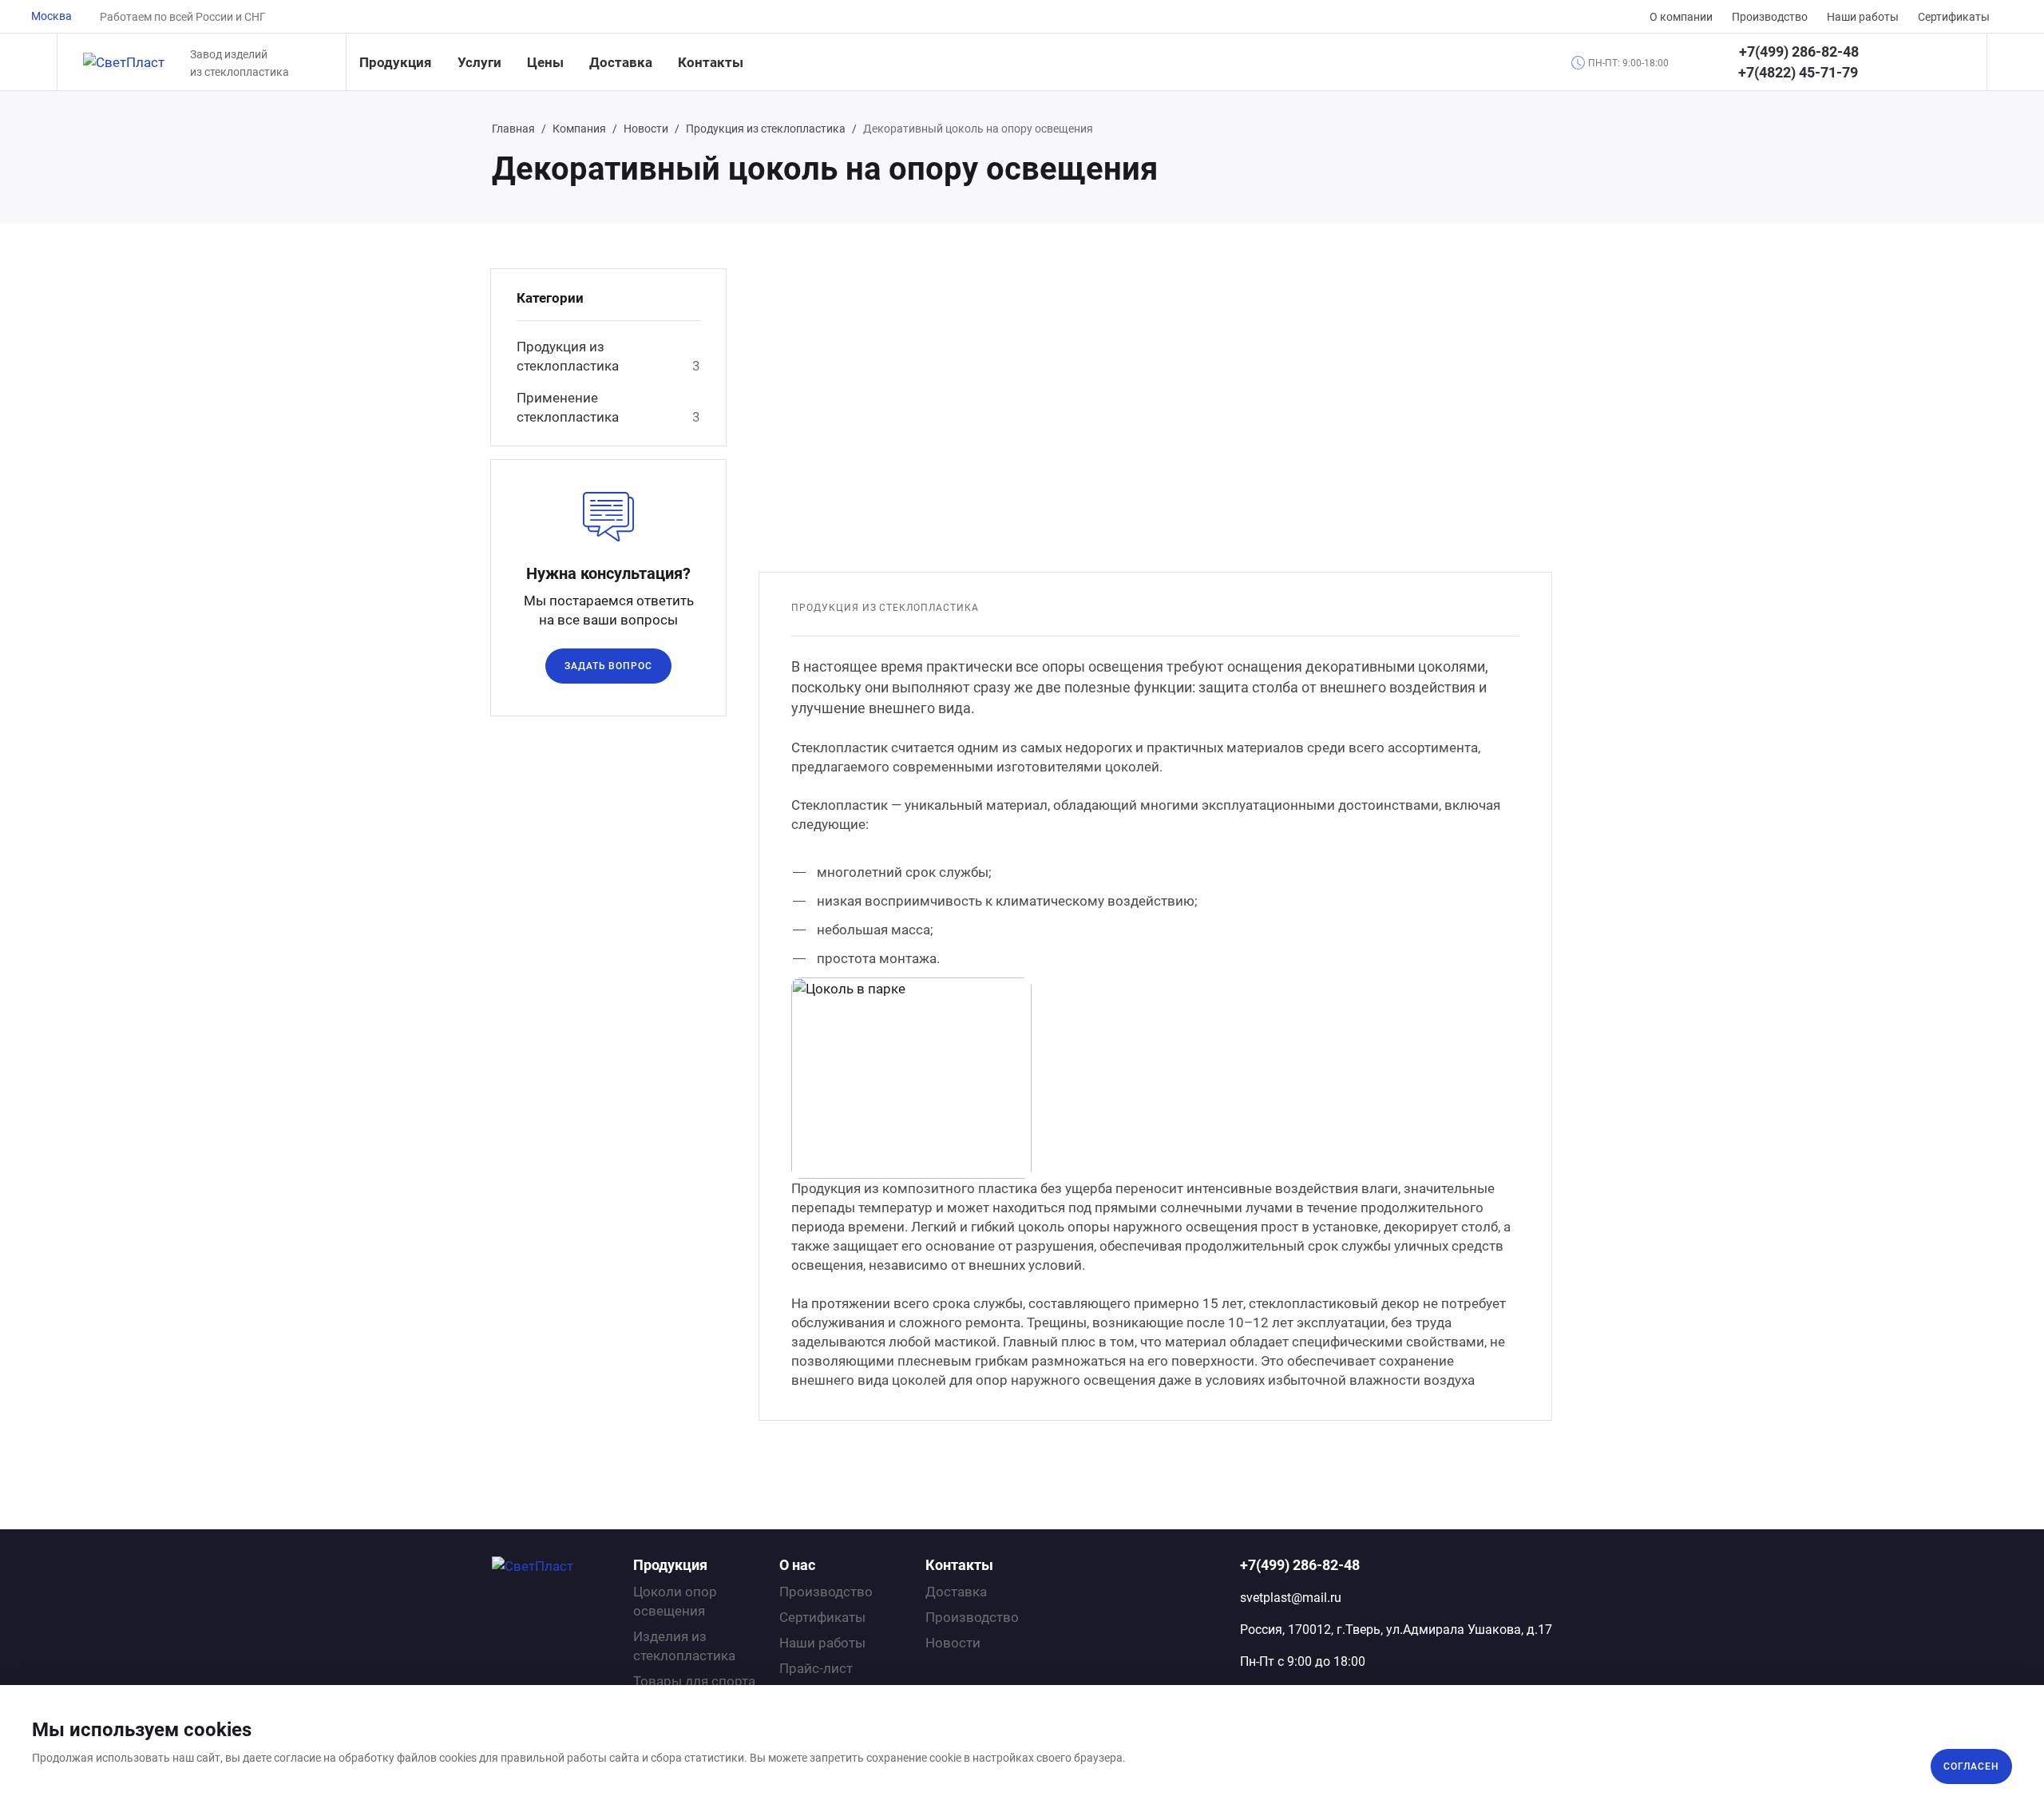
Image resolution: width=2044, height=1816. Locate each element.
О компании (1681, 17)
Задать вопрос (608, 666)
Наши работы (1863, 17)
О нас (797, 1565)
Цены (545, 62)
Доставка (621, 62)
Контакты (711, 62)
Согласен (1971, 1766)
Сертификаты (1954, 17)
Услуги (479, 62)
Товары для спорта (694, 1681)
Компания (579, 129)
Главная (513, 129)
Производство (1770, 17)
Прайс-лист (816, 1668)
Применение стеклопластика (568, 407)
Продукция (396, 62)
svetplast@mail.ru (1291, 1598)
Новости (646, 129)
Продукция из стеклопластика (766, 129)
